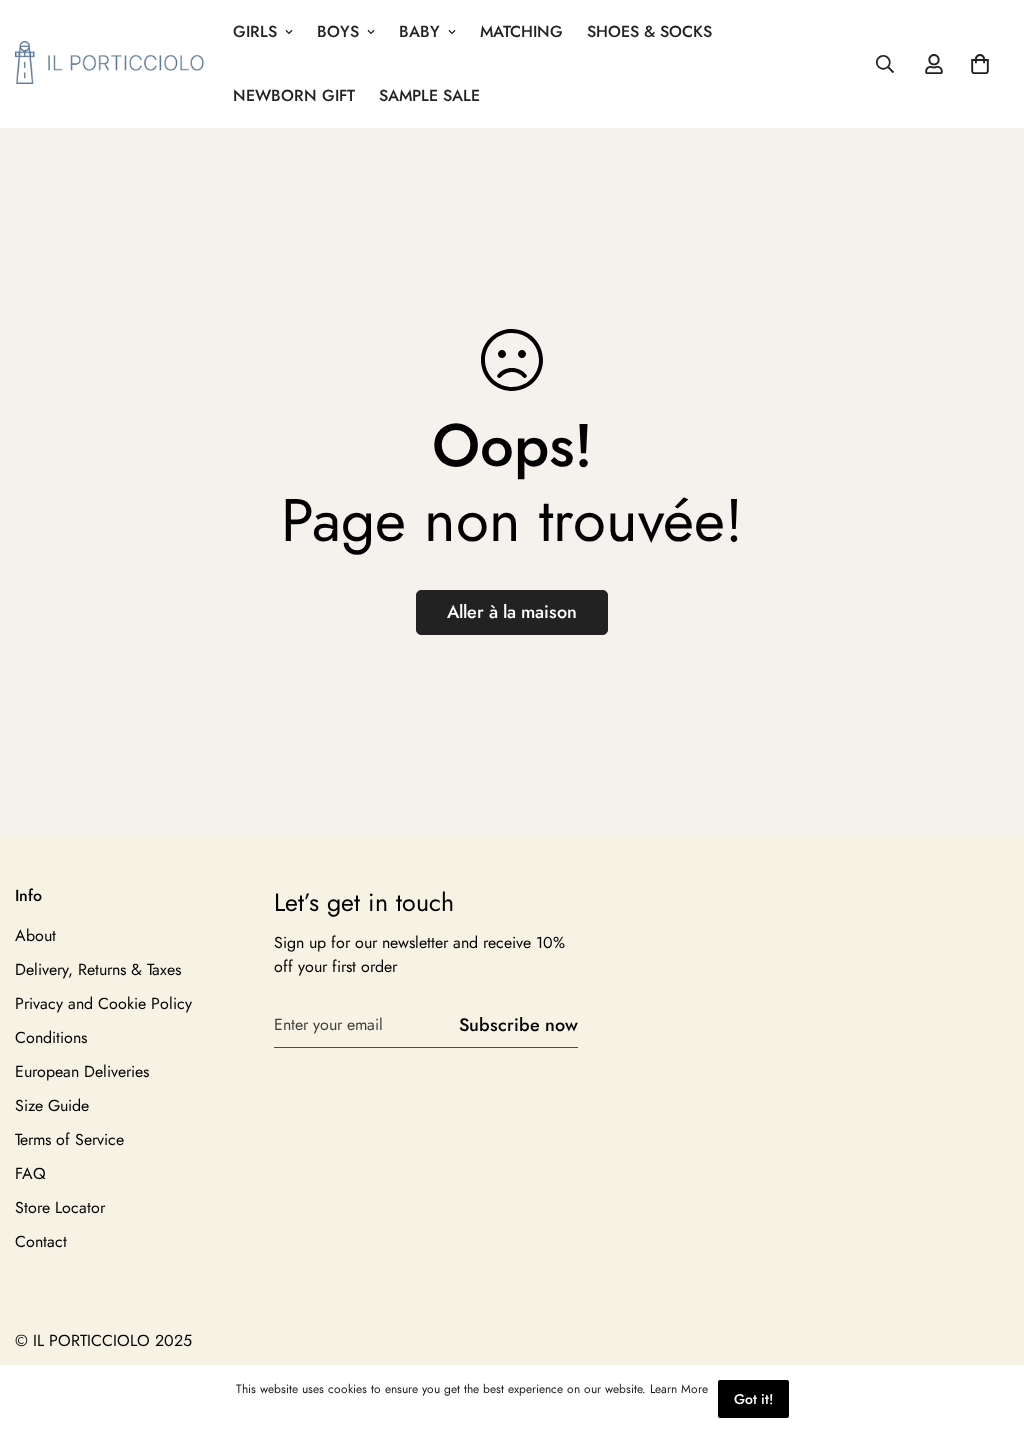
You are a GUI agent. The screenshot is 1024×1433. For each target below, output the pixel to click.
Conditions (51, 1037)
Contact (41, 1241)
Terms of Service (69, 1139)
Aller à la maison (512, 612)
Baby (419, 31)
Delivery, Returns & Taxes (98, 969)
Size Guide (52, 1105)
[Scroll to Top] (985, 1324)
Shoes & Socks (649, 31)
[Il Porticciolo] (110, 63)
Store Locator (60, 1207)
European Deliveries (82, 1071)
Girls (255, 31)
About (35, 935)
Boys (338, 31)
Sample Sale (429, 95)
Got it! (753, 1399)
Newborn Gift (294, 95)
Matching (521, 31)
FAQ (30, 1173)
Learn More (679, 1389)
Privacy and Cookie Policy (103, 1003)
